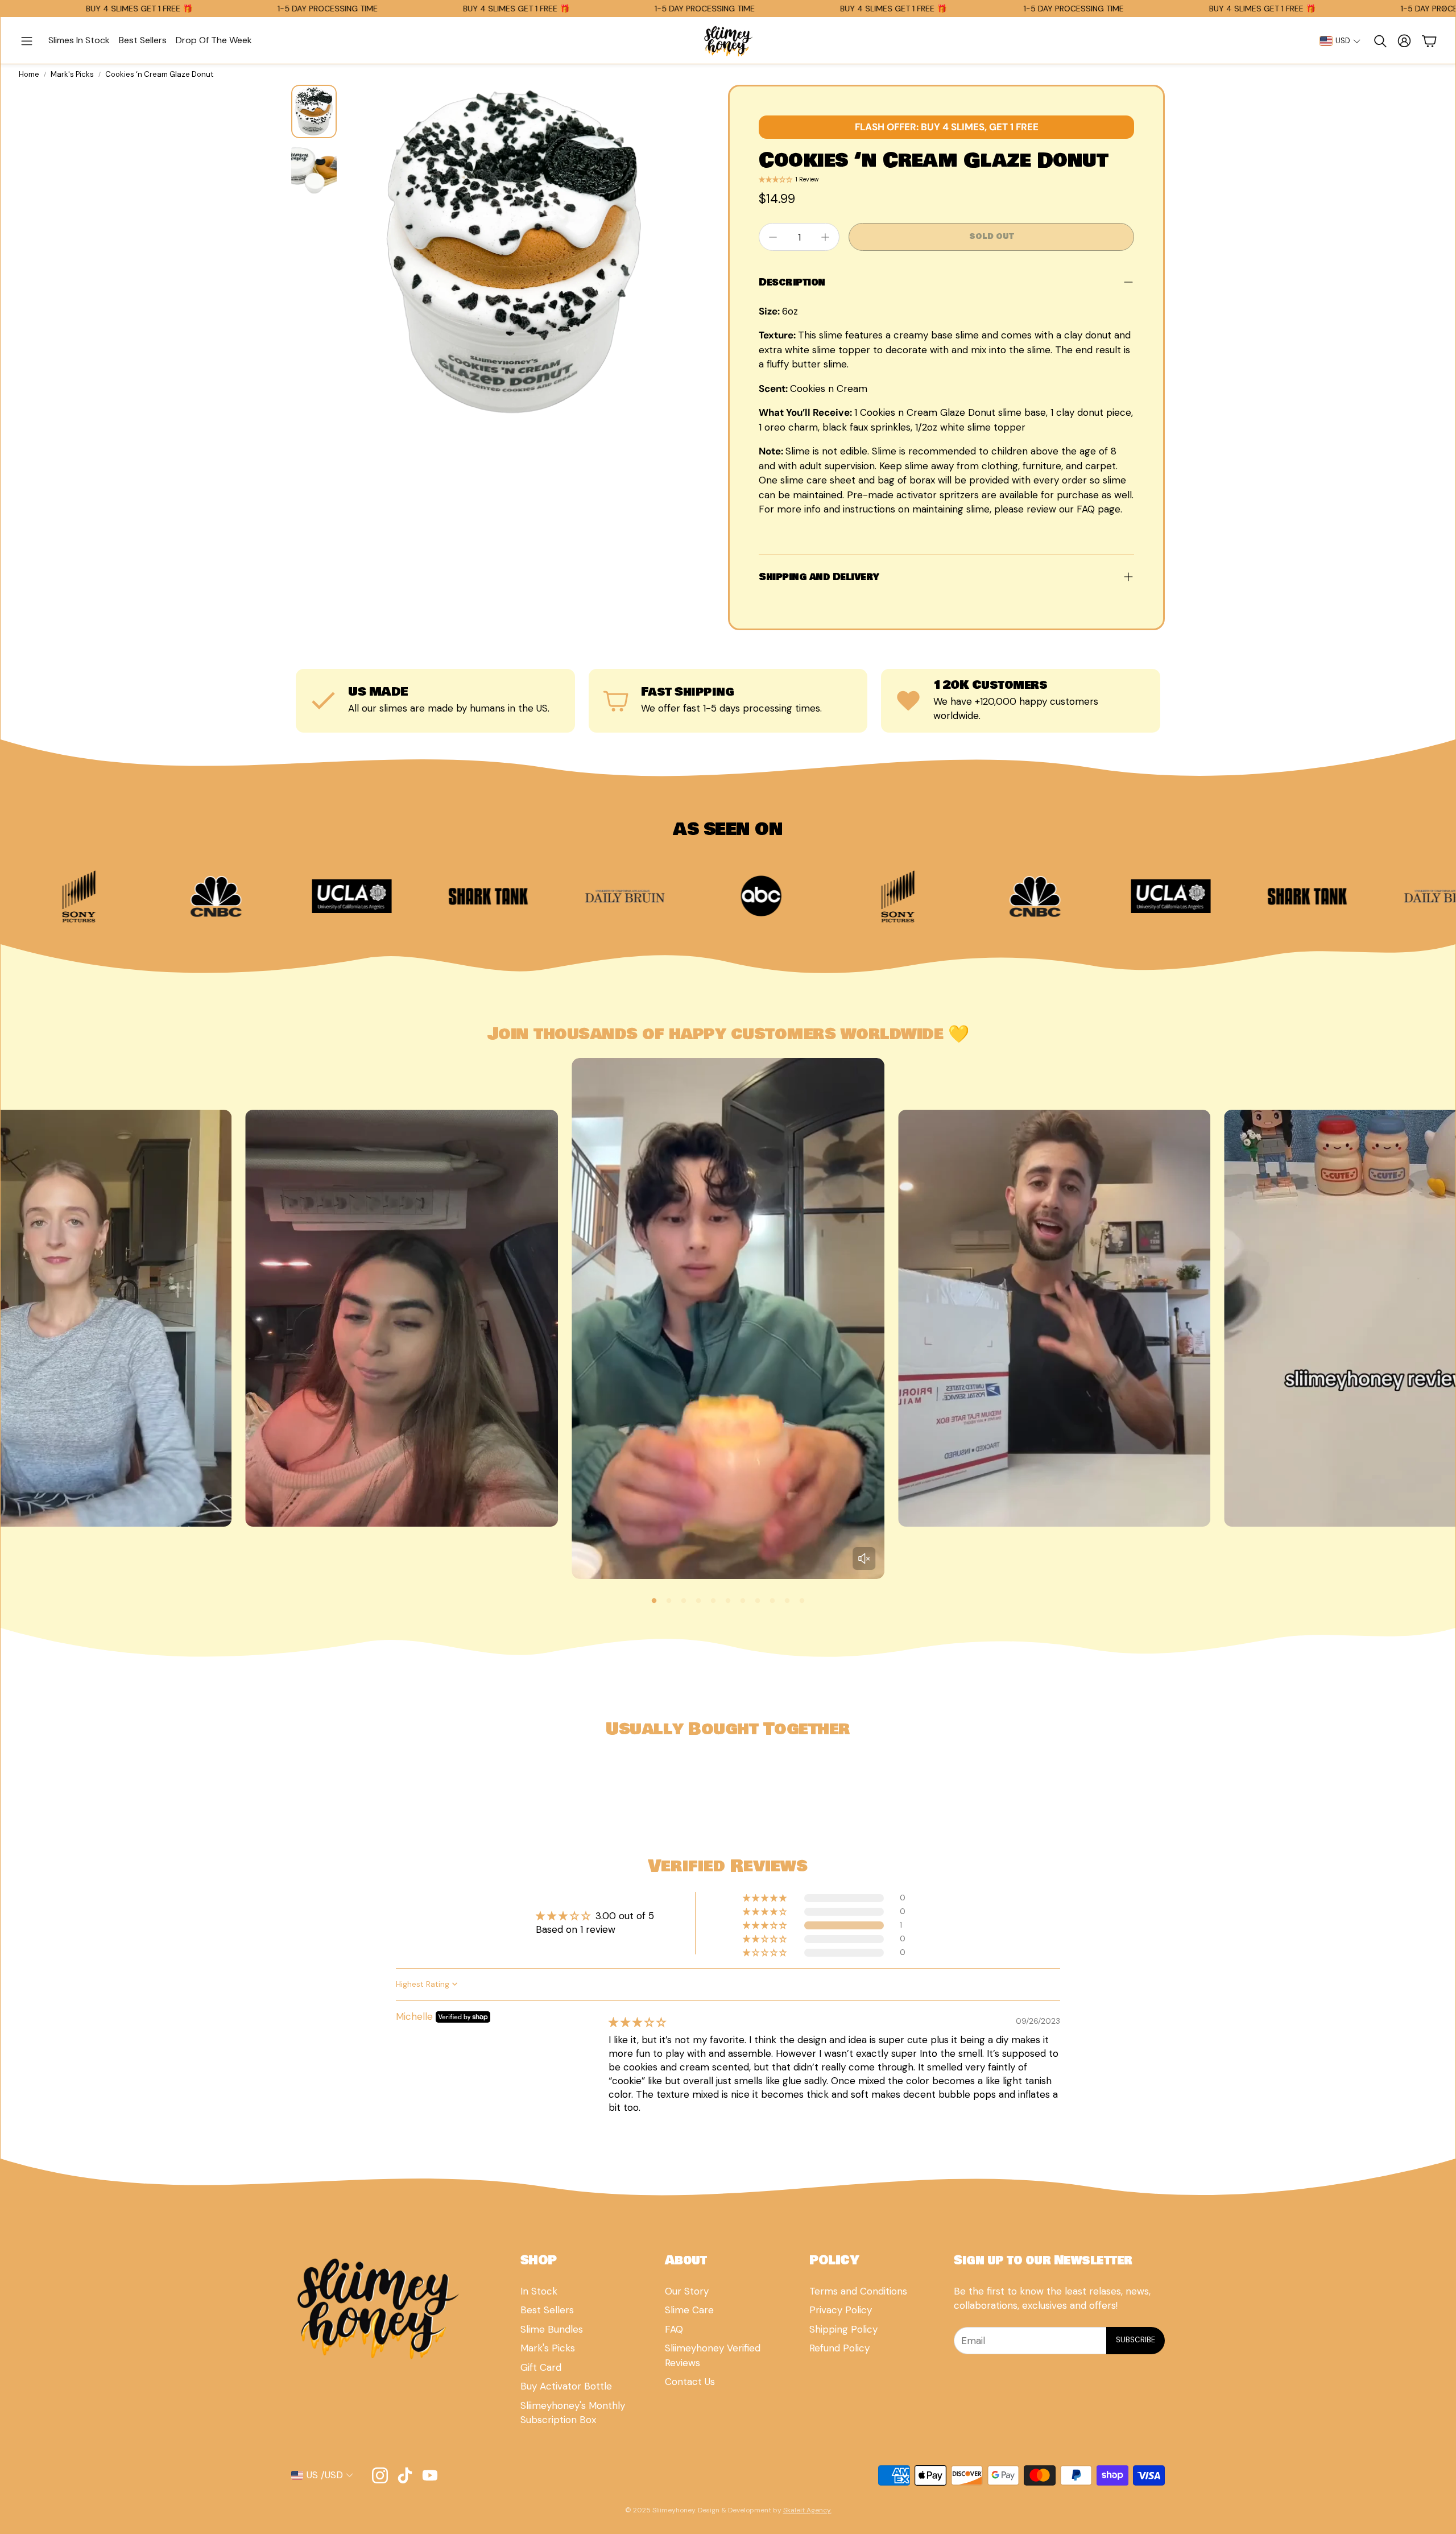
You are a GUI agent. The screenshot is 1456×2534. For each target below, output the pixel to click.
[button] (27, 41)
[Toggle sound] (864, 1559)
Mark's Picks (72, 74)
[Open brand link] (124, 896)
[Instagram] (380, 2475)
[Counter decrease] (773, 237)
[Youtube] (430, 2475)
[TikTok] (405, 2475)
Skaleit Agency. (807, 2510)
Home (29, 74)
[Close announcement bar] (1444, 9)
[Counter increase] (825, 237)
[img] (637, 2022)
